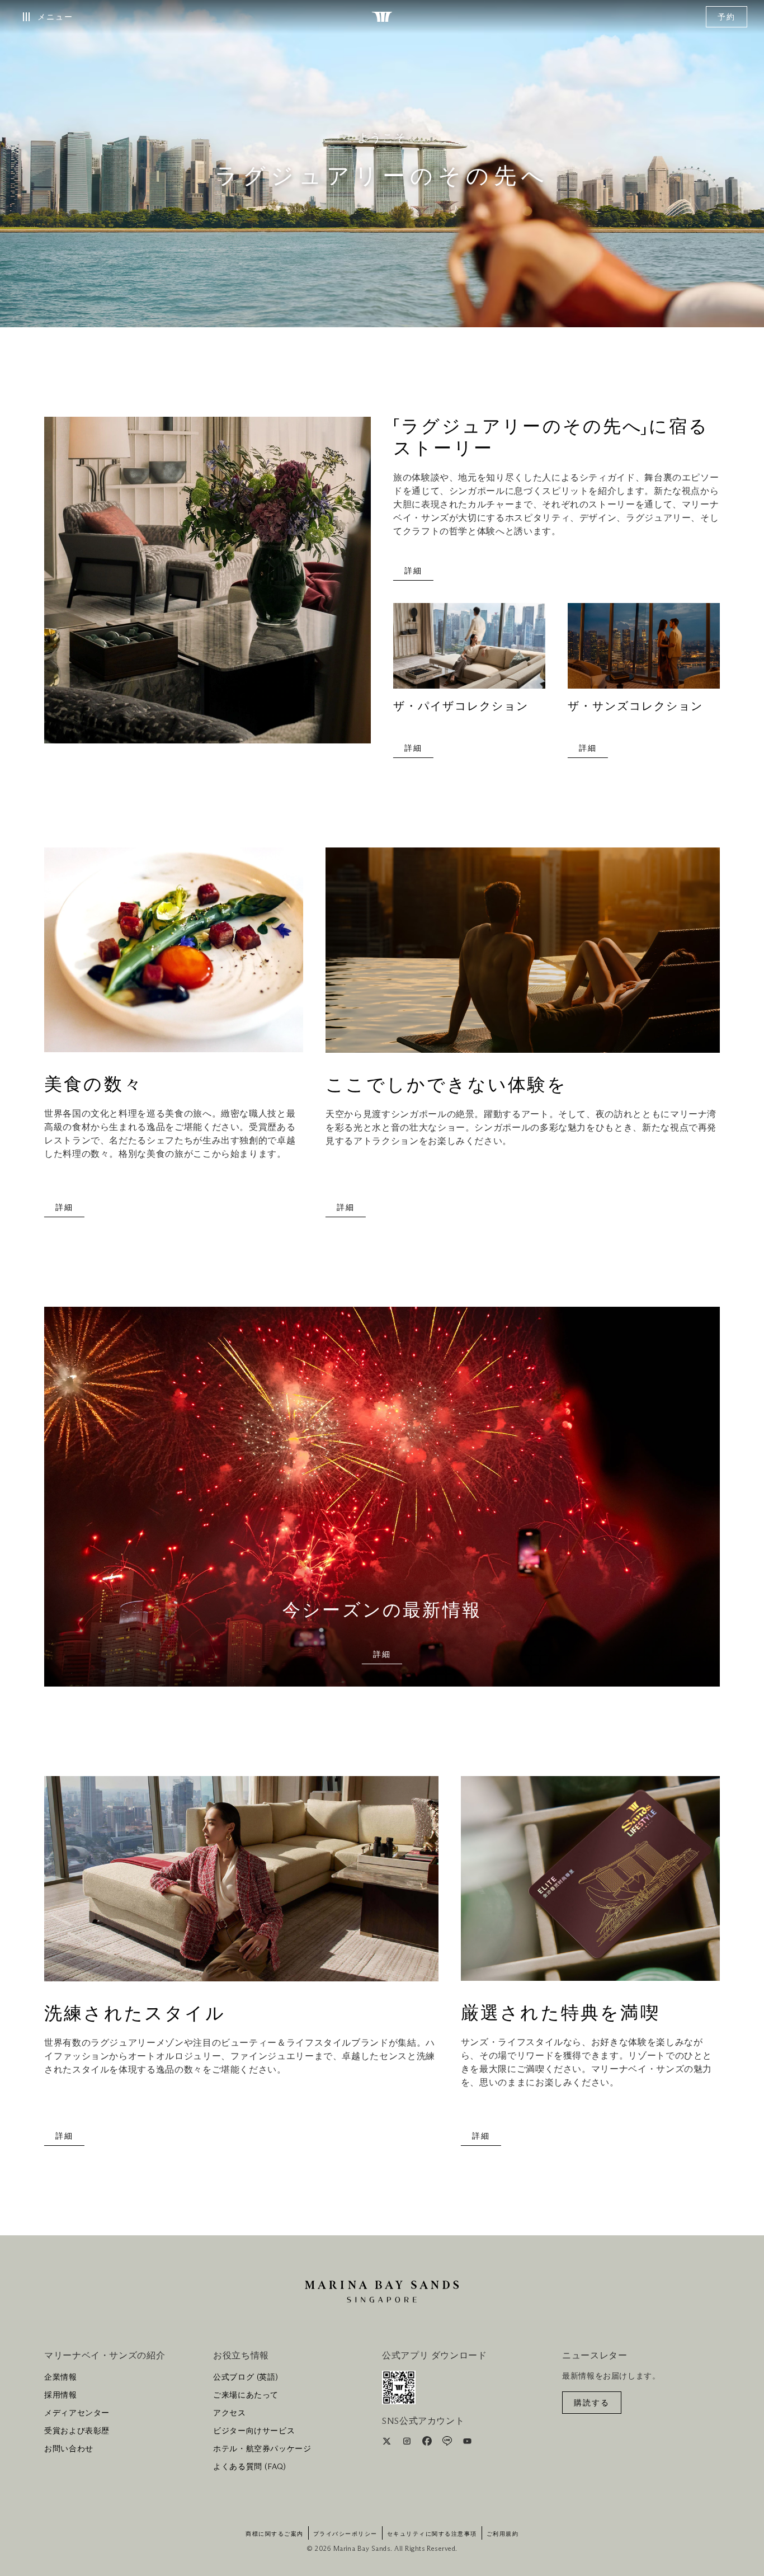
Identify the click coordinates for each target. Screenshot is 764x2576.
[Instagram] (408, 2443)
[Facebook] (428, 2443)
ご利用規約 (503, 2534)
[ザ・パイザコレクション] (469, 651)
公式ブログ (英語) (246, 2377)
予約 (727, 17)
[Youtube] (467, 2443)
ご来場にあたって (246, 2395)
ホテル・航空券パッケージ (262, 2449)
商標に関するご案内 (275, 2534)
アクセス (230, 2413)
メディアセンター (77, 2413)
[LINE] (448, 2443)
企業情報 (61, 2377)
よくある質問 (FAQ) (250, 2467)
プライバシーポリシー (345, 2534)
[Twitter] (388, 2443)
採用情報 (61, 2395)
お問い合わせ (69, 2449)
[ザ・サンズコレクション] (644, 651)
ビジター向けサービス (254, 2431)
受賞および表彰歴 (77, 2431)
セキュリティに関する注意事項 (432, 2534)
